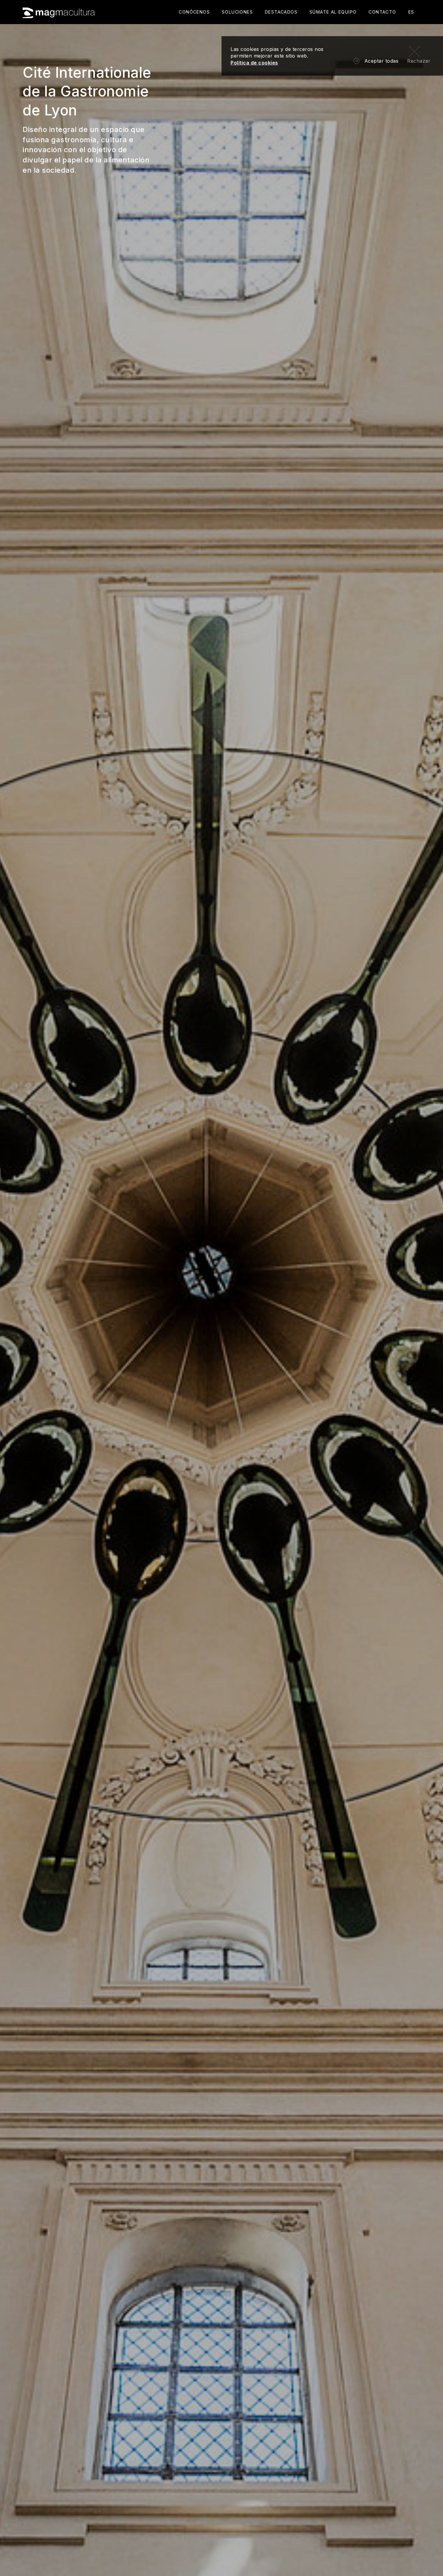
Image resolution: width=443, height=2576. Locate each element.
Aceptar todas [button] (382, 61)
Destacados (281, 12)
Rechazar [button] (419, 61)
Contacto (382, 12)
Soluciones (237, 12)
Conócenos (194, 12)
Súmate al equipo (333, 12)
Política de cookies (254, 63)
